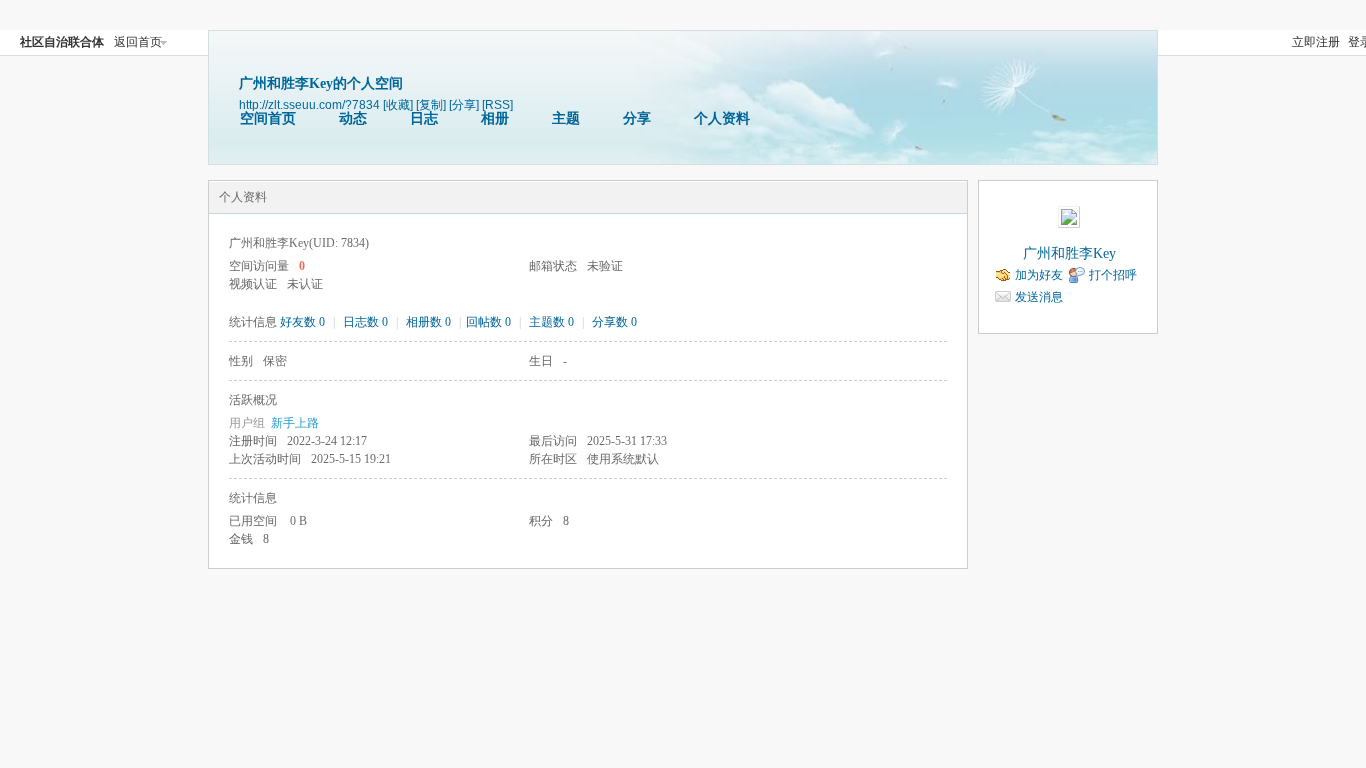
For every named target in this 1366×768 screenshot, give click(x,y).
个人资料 (722, 118)
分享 (637, 118)
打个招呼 (1113, 275)
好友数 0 (302, 322)
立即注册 (1316, 42)
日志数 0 (365, 322)
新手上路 (295, 423)
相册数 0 (428, 322)
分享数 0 (614, 322)
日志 (424, 118)
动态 (353, 118)
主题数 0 (551, 322)
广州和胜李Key (1069, 253)
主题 (566, 118)
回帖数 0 (488, 322)
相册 (495, 118)
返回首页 (138, 42)
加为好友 (1039, 275)
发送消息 (1039, 297)
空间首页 (268, 118)
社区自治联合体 (62, 42)
